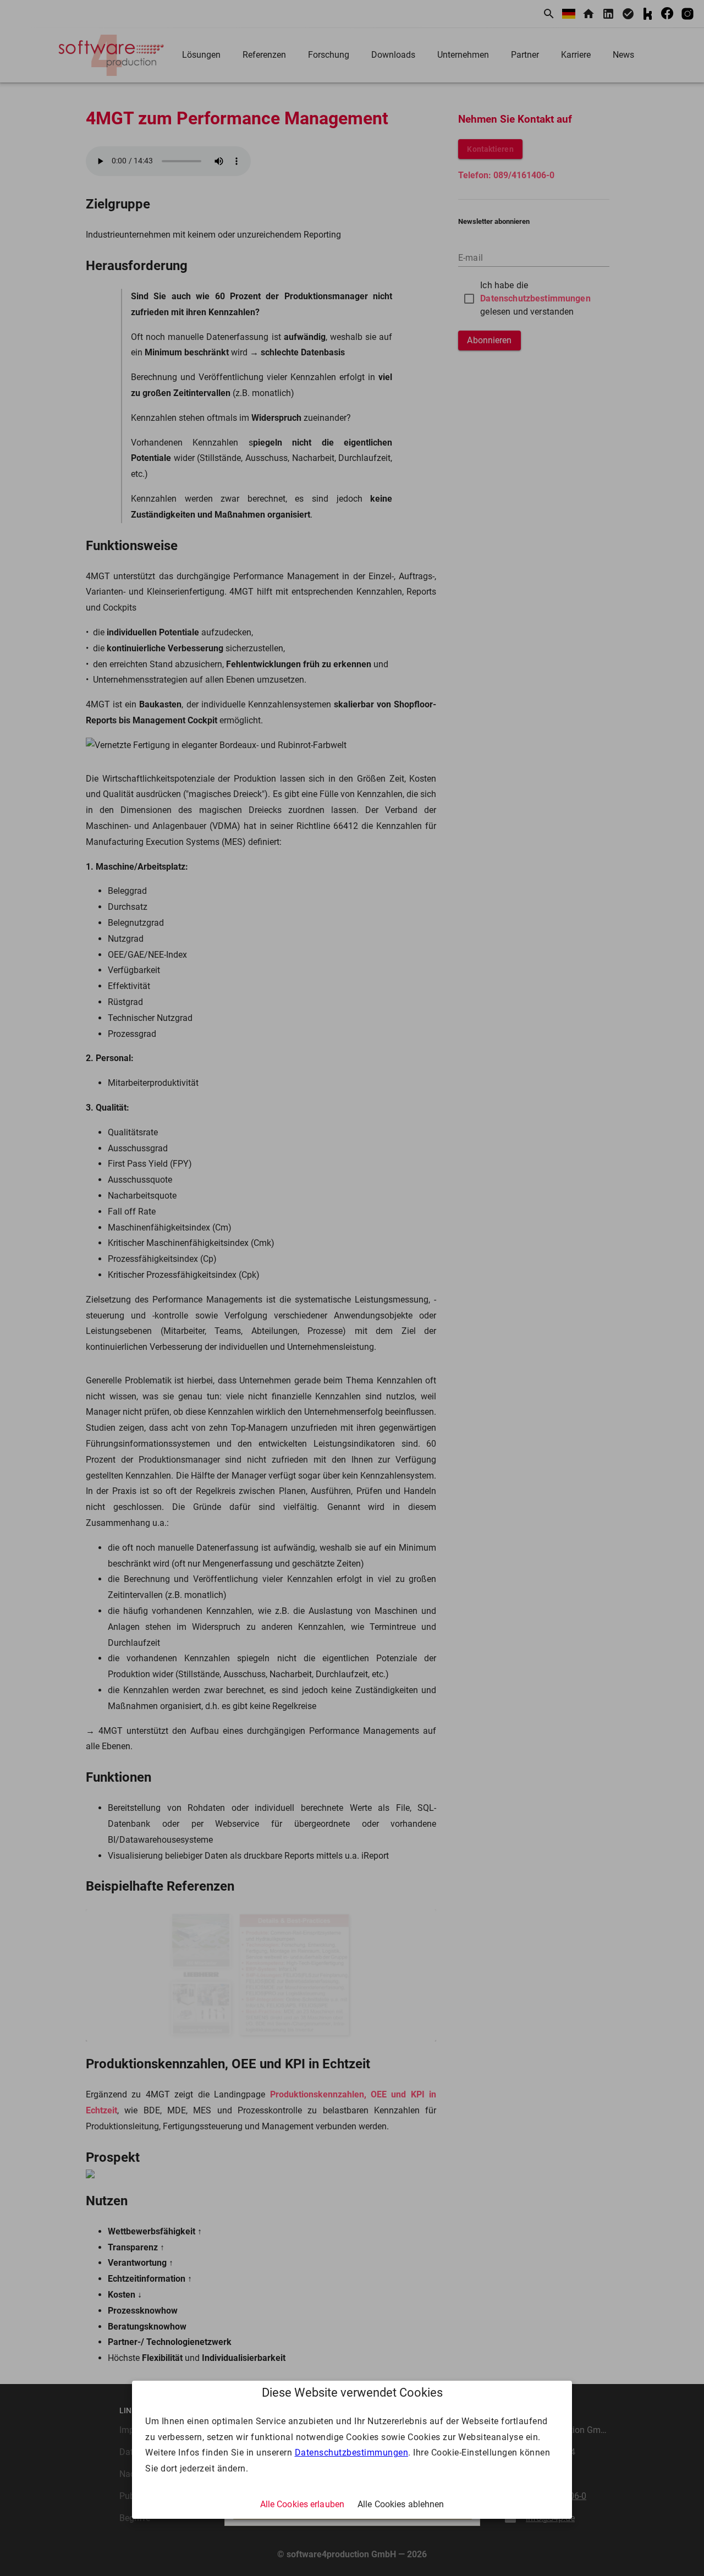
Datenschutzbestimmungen (352, 2453)
